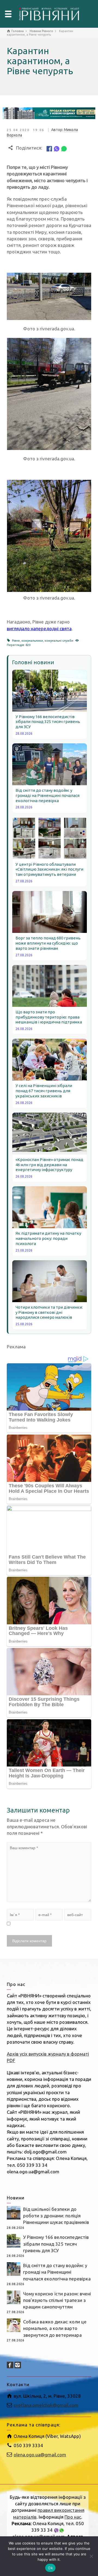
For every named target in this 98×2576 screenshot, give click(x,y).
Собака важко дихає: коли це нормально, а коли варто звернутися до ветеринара (55, 2328)
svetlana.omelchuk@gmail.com (46, 2405)
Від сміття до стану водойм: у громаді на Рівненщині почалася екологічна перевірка (57, 2272)
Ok (50, 2568)
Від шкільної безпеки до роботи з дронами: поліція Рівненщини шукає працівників (56, 2216)
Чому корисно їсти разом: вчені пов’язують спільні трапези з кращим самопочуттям (57, 2300)
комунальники (32, 641)
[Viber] (57, 148)
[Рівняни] (49, 13)
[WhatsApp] (64, 148)
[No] (91, 2556)
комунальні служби (59, 641)
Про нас (73, 2517)
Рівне (16, 641)
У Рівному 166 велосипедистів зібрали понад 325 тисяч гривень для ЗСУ (56, 2244)
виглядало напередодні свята (39, 629)
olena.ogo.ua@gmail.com (40, 2455)
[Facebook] (49, 148)
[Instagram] (18, 2365)
